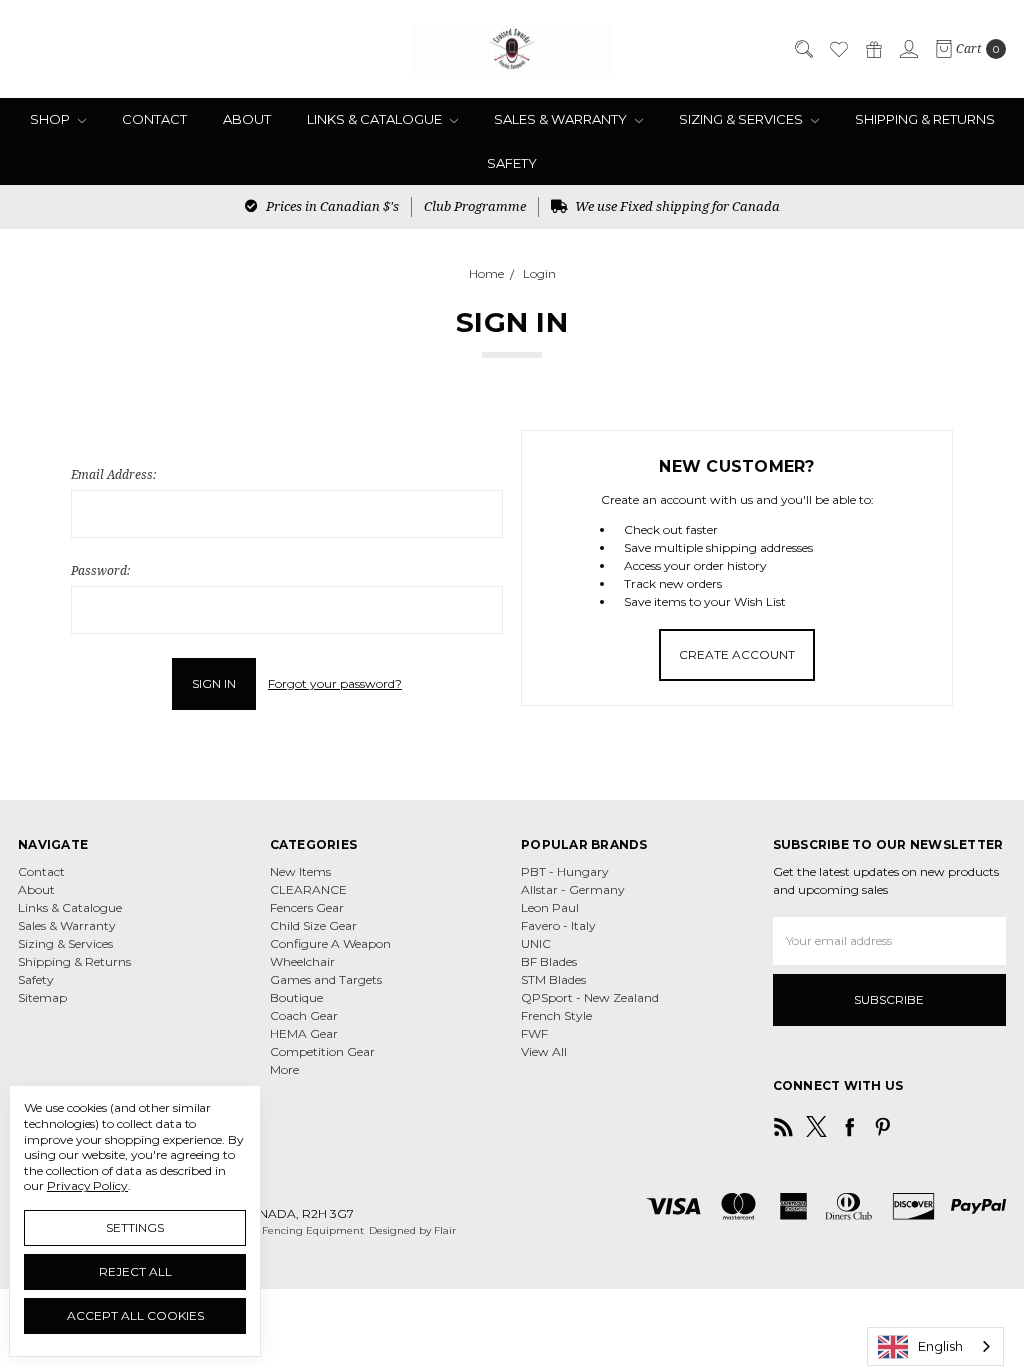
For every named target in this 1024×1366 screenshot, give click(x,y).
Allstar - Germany (573, 889)
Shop (51, 119)
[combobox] (935, 1346)
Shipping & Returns (925, 119)
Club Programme (475, 206)
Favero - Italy (558, 925)
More (284, 1069)
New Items (300, 871)
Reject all (135, 1271)
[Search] (803, 49)
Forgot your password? (335, 683)
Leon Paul (550, 907)
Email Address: (113, 474)
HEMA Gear (304, 1033)
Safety (512, 163)
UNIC (536, 943)
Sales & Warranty (562, 119)
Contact (154, 119)
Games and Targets (326, 979)
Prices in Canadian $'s (331, 206)
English (940, 1346)
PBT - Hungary (565, 871)
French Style (556, 1015)
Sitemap (42, 997)
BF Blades (549, 961)
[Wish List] (838, 49)
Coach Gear (304, 1015)
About (247, 119)
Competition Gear (322, 1051)
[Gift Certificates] (873, 49)
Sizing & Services (742, 119)
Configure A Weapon (330, 943)
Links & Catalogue (376, 119)
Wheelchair (302, 961)
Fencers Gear (307, 907)
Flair (445, 1230)
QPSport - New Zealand (590, 997)
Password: (100, 570)
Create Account (737, 654)
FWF (534, 1033)
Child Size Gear (313, 925)
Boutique (296, 997)
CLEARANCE (308, 889)
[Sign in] (908, 49)
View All (544, 1051)
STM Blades (553, 979)
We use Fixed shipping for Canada (676, 206)
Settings (135, 1227)
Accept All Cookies (135, 1315)
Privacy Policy (87, 1185)
